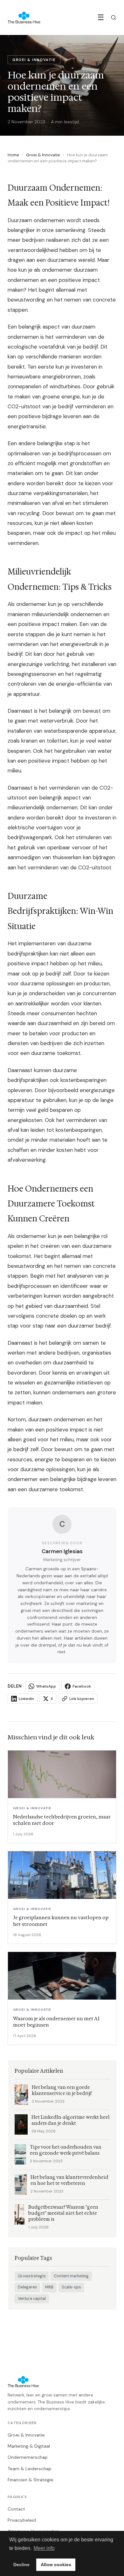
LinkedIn (26, 1699)
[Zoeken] (114, 17)
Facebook (82, 1686)
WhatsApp (46, 1686)
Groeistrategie (32, 2276)
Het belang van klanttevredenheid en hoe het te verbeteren (69, 2180)
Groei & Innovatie (43, 155)
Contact (16, 2509)
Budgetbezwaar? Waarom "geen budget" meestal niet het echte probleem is (63, 2213)
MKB (49, 2287)
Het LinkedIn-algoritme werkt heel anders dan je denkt (71, 2120)
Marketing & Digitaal (29, 2446)
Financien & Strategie (31, 2480)
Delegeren (27, 2287)
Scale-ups (71, 2287)
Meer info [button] (44, 2548)
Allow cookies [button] (56, 2565)
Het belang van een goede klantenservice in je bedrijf (62, 2090)
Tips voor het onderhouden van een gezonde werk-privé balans (66, 2150)
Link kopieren (82, 1699)
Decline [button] (21, 2565)
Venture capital (32, 2299)
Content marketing (71, 2276)
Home (13, 155)
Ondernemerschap (28, 2457)
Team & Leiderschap (30, 2469)
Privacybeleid (22, 2520)
